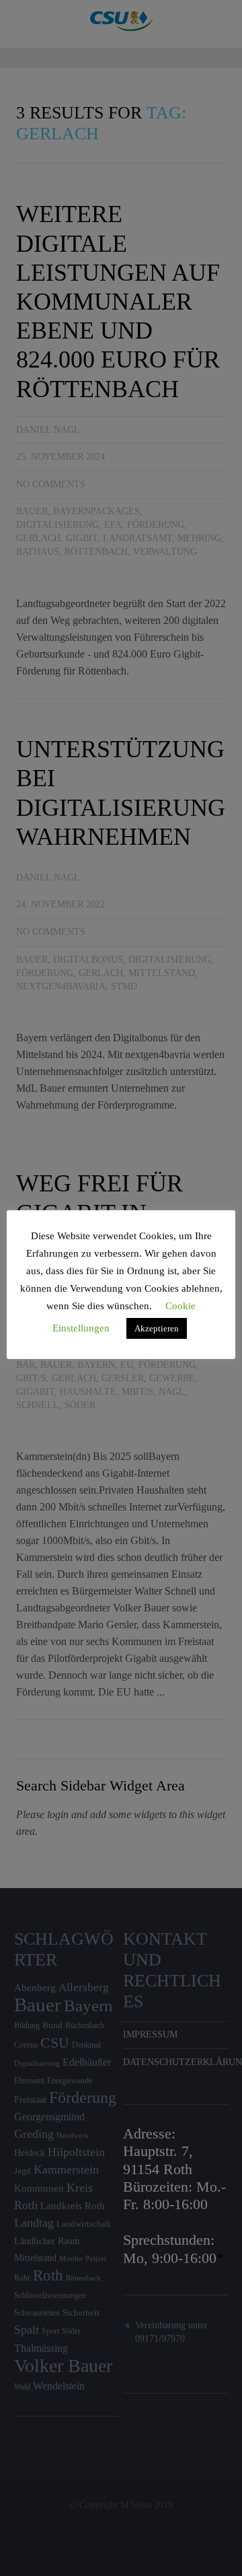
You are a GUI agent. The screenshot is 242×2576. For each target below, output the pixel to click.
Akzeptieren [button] (157, 1328)
